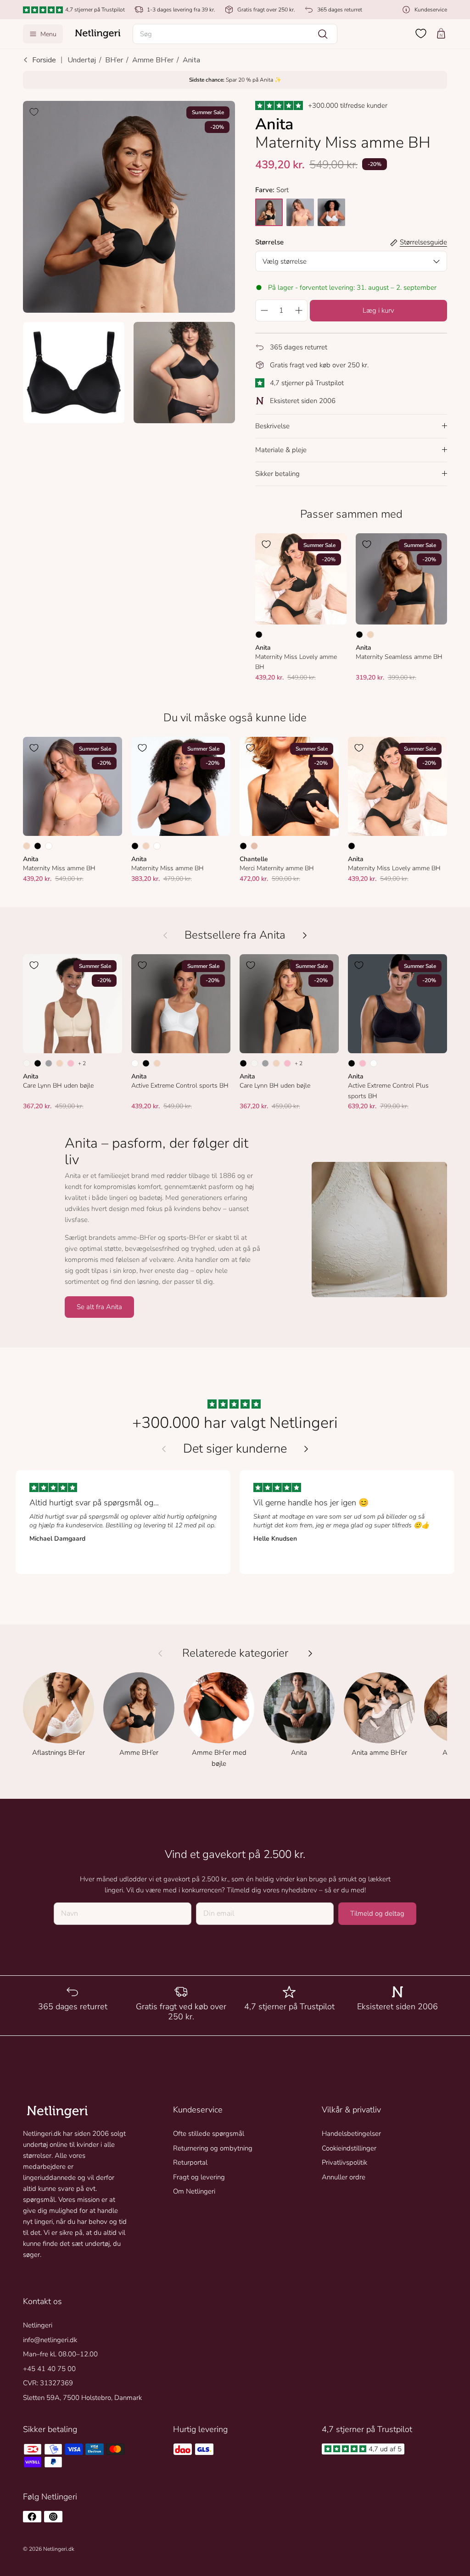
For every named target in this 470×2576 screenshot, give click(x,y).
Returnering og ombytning (213, 2148)
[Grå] (49, 1063)
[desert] (300, 212)
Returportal (190, 2162)
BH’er (114, 60)
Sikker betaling (277, 474)
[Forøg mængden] (299, 310)
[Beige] (254, 846)
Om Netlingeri (194, 2191)
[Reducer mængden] (264, 310)
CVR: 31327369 (48, 2383)
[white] (331, 212)
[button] (235, 34)
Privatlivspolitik (344, 2162)
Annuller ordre (344, 2177)
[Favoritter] (421, 33)
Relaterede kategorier (235, 1653)
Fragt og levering (199, 2177)
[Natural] (27, 1063)
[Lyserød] (71, 1063)
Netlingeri (38, 2325)
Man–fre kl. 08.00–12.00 (60, 2354)
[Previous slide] (164, 1449)
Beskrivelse (272, 426)
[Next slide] (306, 1449)
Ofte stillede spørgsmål (209, 2134)
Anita (191, 60)
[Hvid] (49, 846)
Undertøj (82, 60)
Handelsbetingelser (351, 2134)
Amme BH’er (153, 60)
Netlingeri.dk (59, 2549)
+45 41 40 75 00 (49, 2369)
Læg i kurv (378, 310)
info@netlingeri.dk (50, 2340)
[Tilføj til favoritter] (34, 112)
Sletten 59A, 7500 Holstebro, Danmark (82, 2398)
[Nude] (370, 635)
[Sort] (259, 635)
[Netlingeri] (98, 34)
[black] (269, 212)
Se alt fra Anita (99, 1307)
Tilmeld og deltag (377, 1913)
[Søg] (323, 34)
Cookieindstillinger (349, 2148)
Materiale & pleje (281, 450)
